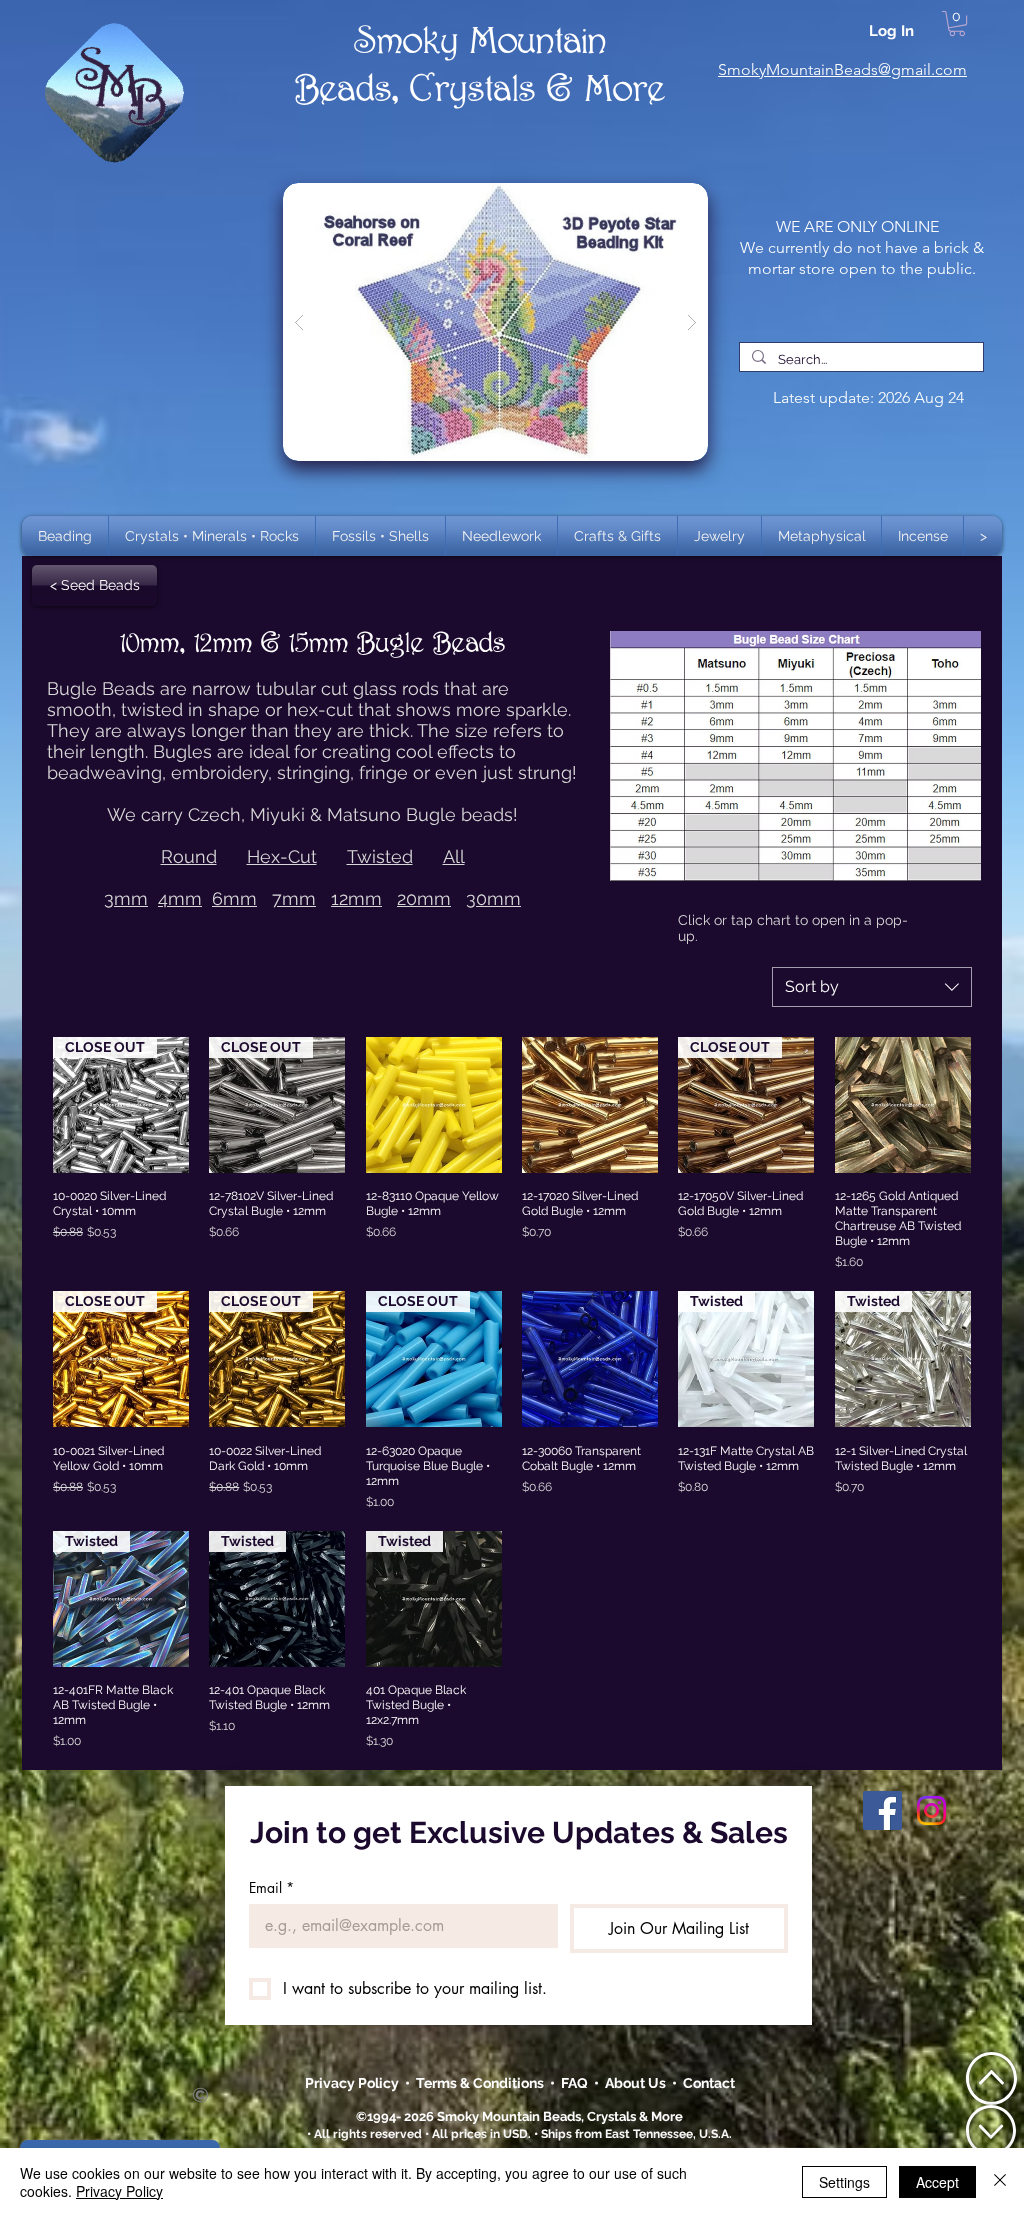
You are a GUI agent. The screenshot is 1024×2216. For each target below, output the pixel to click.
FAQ (574, 2083)
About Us (638, 2083)
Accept (937, 2182)
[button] (212, 536)
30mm (493, 898)
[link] (957, 23)
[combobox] (872, 987)
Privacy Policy (353, 2083)
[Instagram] (931, 1810)
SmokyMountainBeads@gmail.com (842, 69)
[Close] (1000, 2182)
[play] (661, 199)
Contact (709, 2083)
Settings (844, 2182)
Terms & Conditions (483, 2083)
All (454, 856)
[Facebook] (882, 1810)
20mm (424, 898)
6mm (234, 898)
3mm (126, 898)
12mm (356, 898)
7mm (294, 898)
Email (271, 1887)
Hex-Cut (282, 856)
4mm (180, 898)
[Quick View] (434, 1105)
